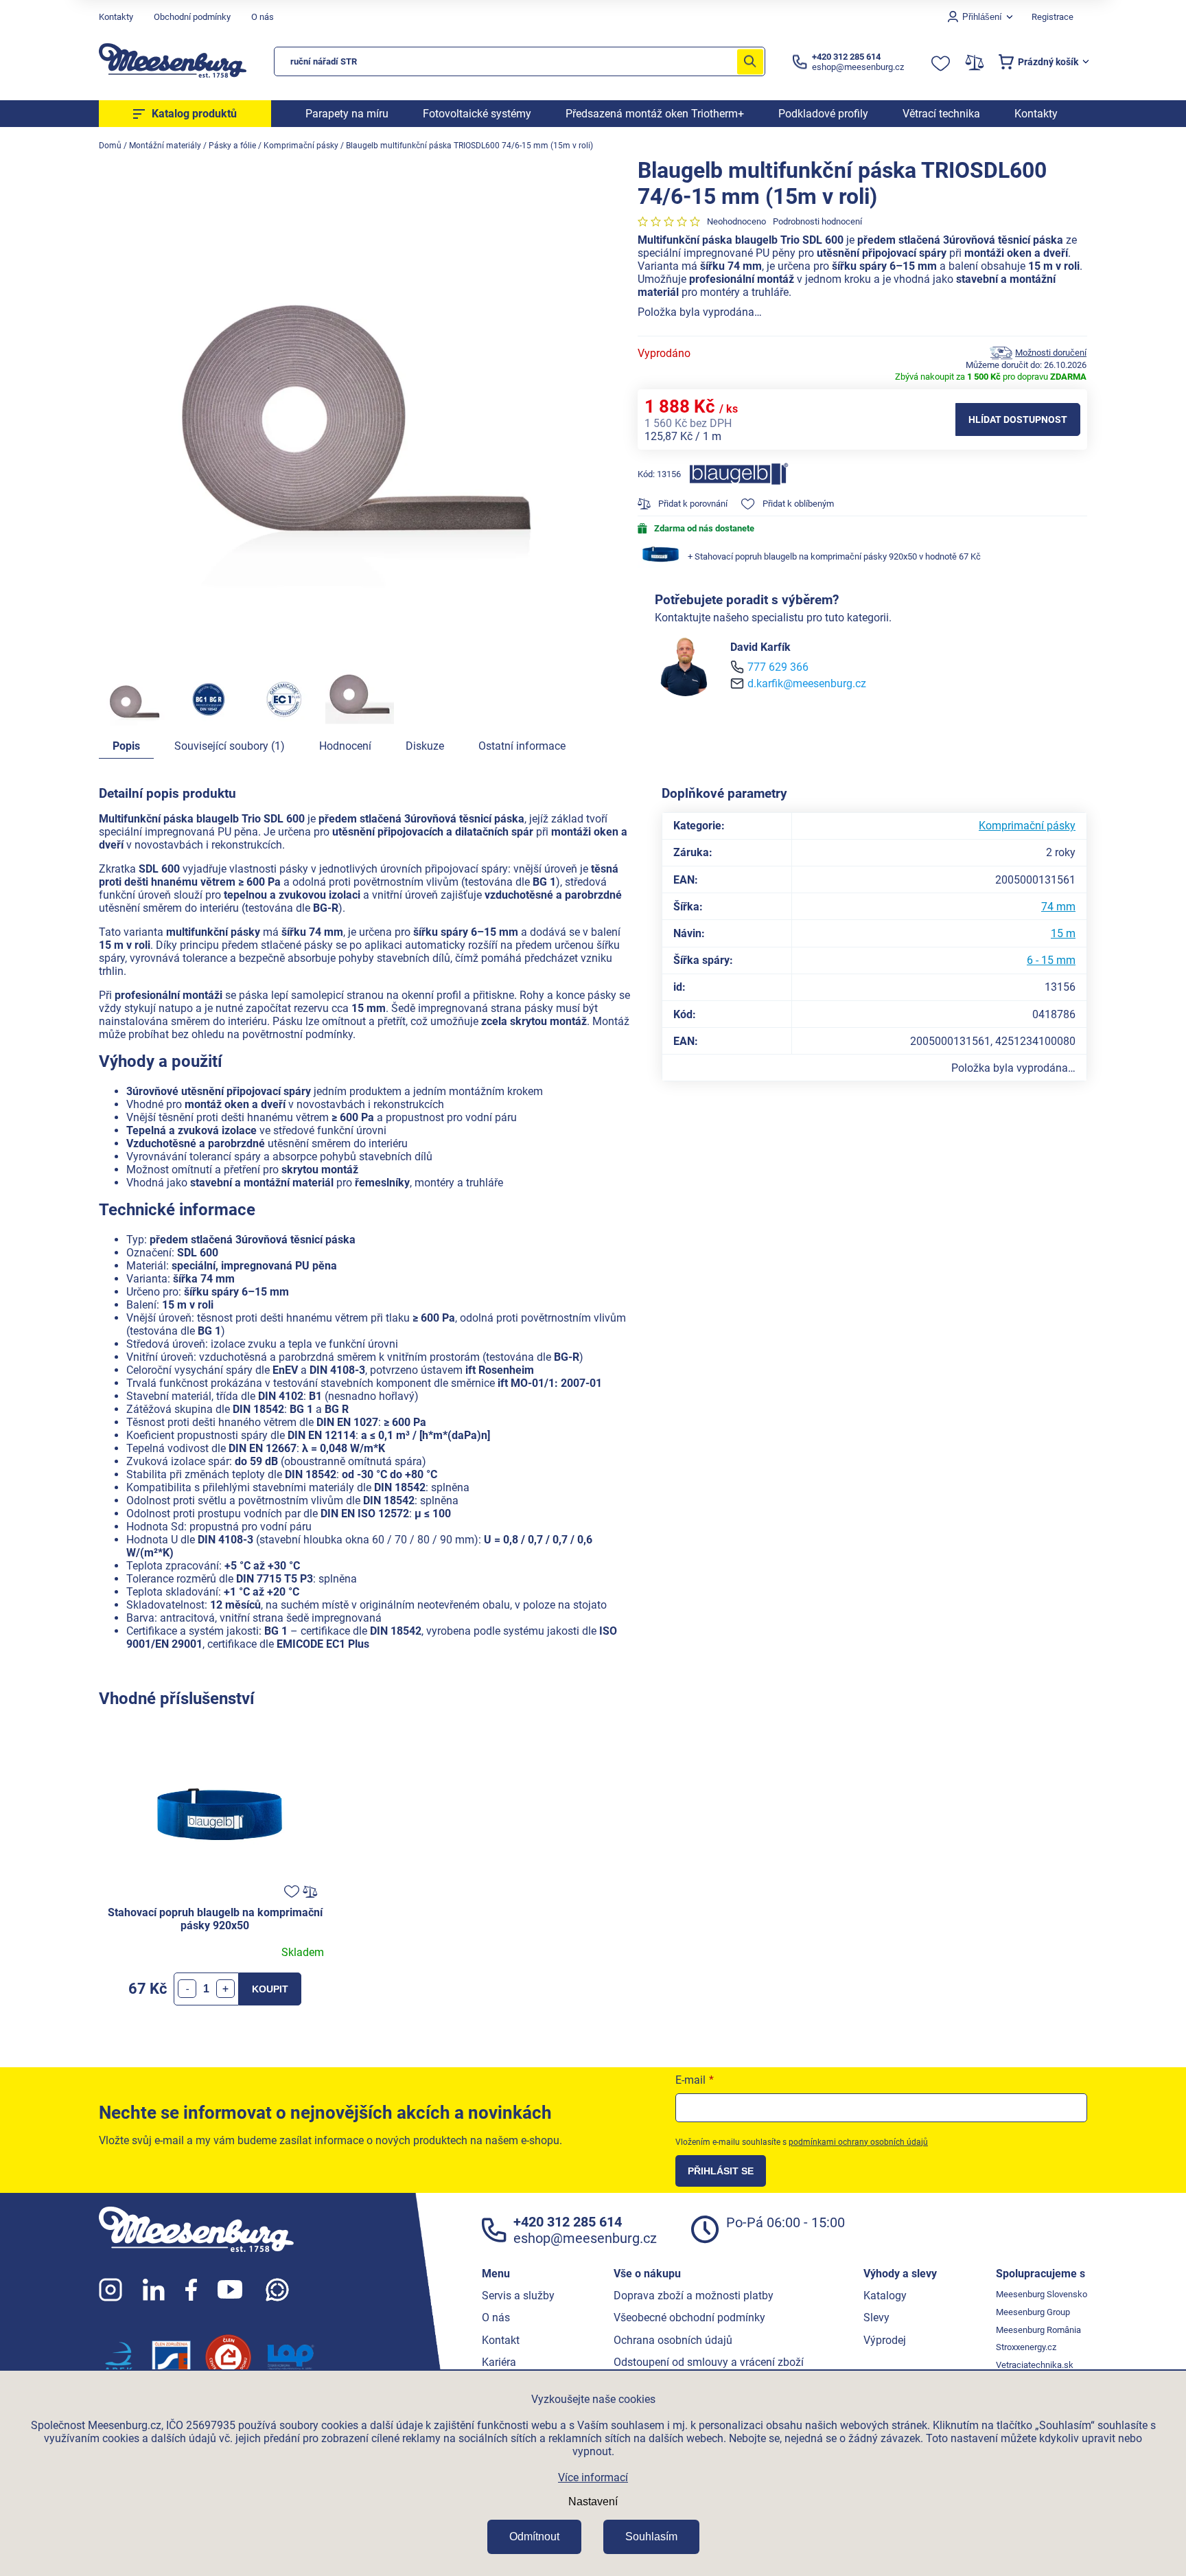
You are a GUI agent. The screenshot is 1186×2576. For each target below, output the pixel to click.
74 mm (1058, 907)
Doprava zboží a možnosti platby (694, 2296)
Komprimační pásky (1027, 826)
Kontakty (116, 17)
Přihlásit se (721, 2171)
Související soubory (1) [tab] (230, 746)
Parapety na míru (347, 114)
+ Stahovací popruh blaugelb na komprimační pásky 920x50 (834, 556)
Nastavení (593, 2502)
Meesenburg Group (1033, 2312)
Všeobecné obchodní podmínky (689, 2318)
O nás (263, 17)
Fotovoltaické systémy (477, 114)
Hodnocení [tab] (345, 746)
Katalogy (885, 2296)
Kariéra (499, 2362)
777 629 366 (778, 667)
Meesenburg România (1038, 2330)
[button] (225, 1989)
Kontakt (501, 2340)
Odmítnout (534, 2537)
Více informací (593, 2477)
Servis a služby (518, 2296)
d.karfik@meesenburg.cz (807, 683)
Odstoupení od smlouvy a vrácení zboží (709, 2362)
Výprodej (885, 2340)
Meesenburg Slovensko (1042, 2294)
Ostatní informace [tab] (522, 746)
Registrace (1053, 17)
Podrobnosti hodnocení (817, 221)
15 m (1063, 933)
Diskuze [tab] (425, 746)
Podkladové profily (823, 114)
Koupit (270, 1989)
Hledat (750, 61)
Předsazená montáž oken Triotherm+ (655, 114)
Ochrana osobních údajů (673, 2340)
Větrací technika (941, 114)
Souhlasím (651, 2537)
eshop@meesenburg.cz (585, 2238)
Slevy (876, 2318)
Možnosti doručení (1051, 353)
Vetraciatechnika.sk (1035, 2365)
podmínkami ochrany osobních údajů (858, 2142)
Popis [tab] (126, 746)
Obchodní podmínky (192, 17)
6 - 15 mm (1051, 960)
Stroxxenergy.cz (1026, 2347)
